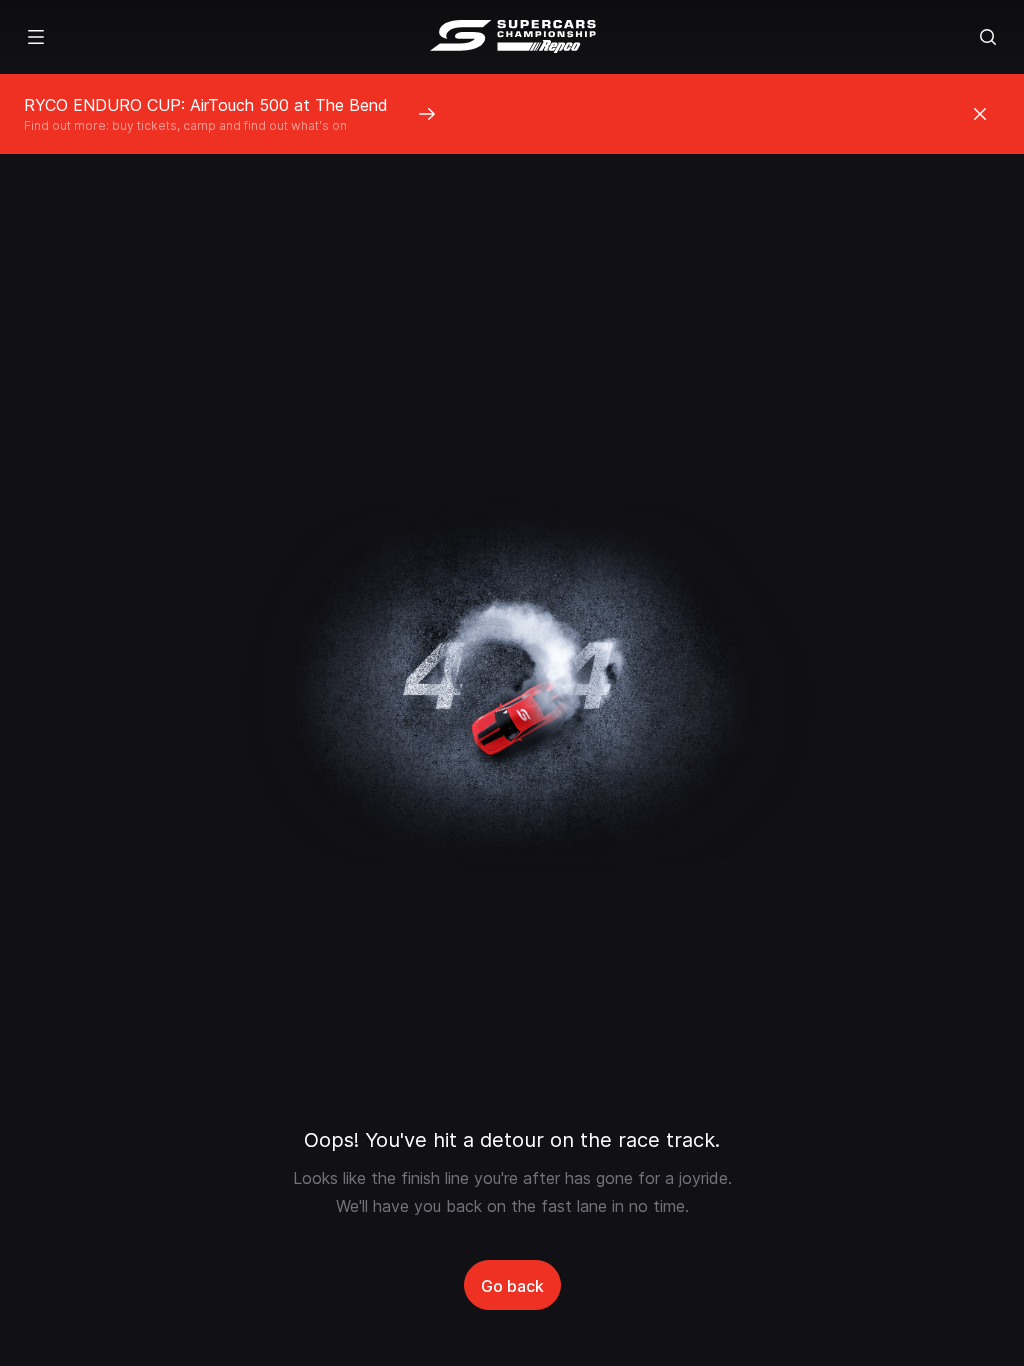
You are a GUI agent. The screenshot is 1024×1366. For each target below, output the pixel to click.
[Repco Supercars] (512, 37)
